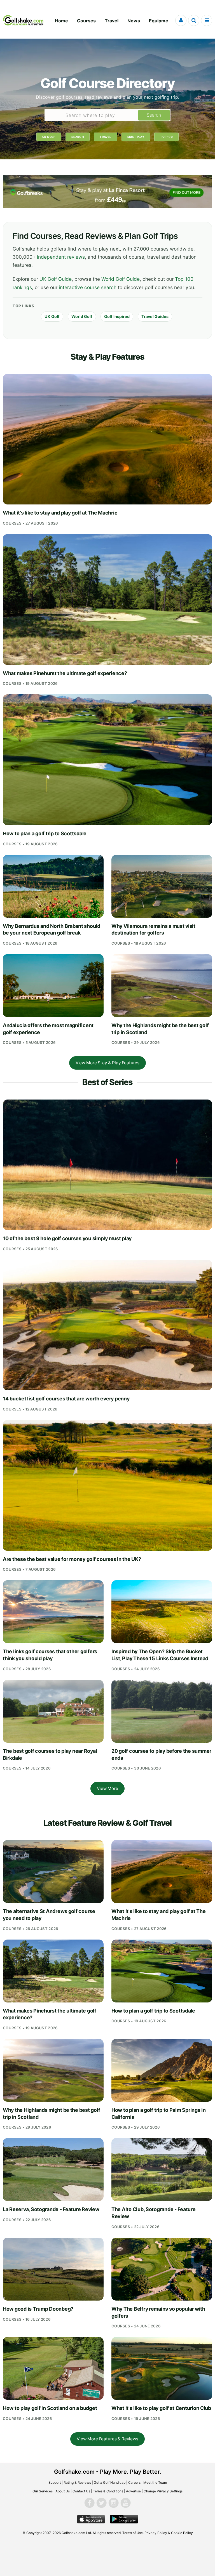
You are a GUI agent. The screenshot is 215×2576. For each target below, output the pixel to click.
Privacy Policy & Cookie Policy (169, 2533)
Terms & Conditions (108, 2491)
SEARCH (78, 137)
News (134, 21)
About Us (63, 2491)
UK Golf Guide (56, 279)
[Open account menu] (181, 20)
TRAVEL (105, 137)
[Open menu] (207, 20)
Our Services (43, 2491)
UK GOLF (49, 137)
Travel (112, 21)
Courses (86, 21)
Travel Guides (155, 316)
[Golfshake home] (23, 20)
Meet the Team (155, 2482)
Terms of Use (133, 2533)
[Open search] (194, 20)
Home (61, 21)
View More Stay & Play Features (107, 1063)
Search (154, 115)
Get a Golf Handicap (110, 2482)
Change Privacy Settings (163, 2491)
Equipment (161, 21)
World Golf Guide (121, 279)
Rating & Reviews (77, 2482)
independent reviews (61, 257)
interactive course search (88, 287)
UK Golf (52, 316)
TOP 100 (166, 137)
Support (55, 2482)
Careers (134, 2482)
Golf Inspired (117, 316)
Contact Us (81, 2491)
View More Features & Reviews (107, 2439)
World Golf (82, 316)
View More (107, 1788)
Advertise (133, 2491)
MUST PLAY (136, 137)
